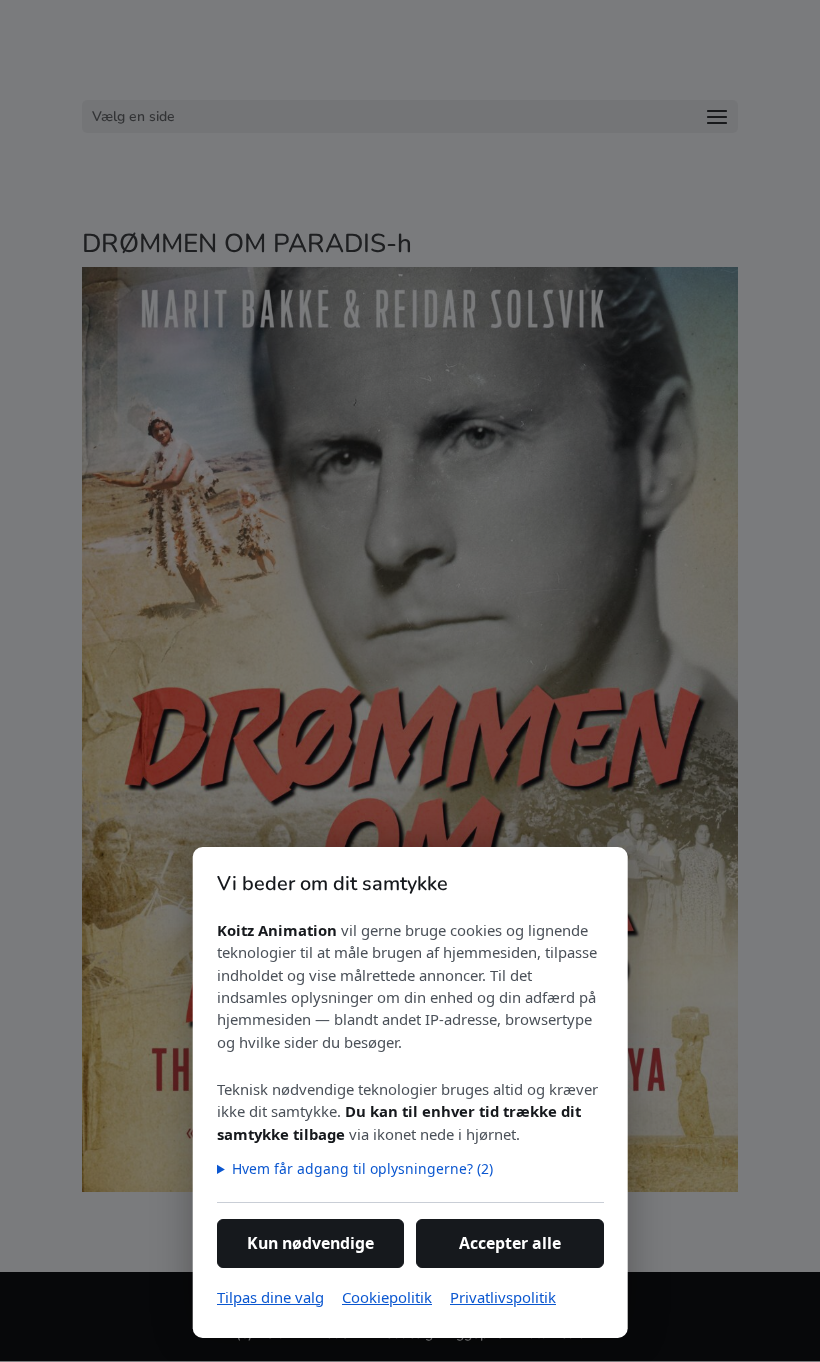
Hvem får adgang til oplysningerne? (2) (361, 1168)
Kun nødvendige (310, 1243)
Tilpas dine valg (270, 1297)
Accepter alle (510, 1243)
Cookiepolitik (387, 1297)
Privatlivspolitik (503, 1297)
